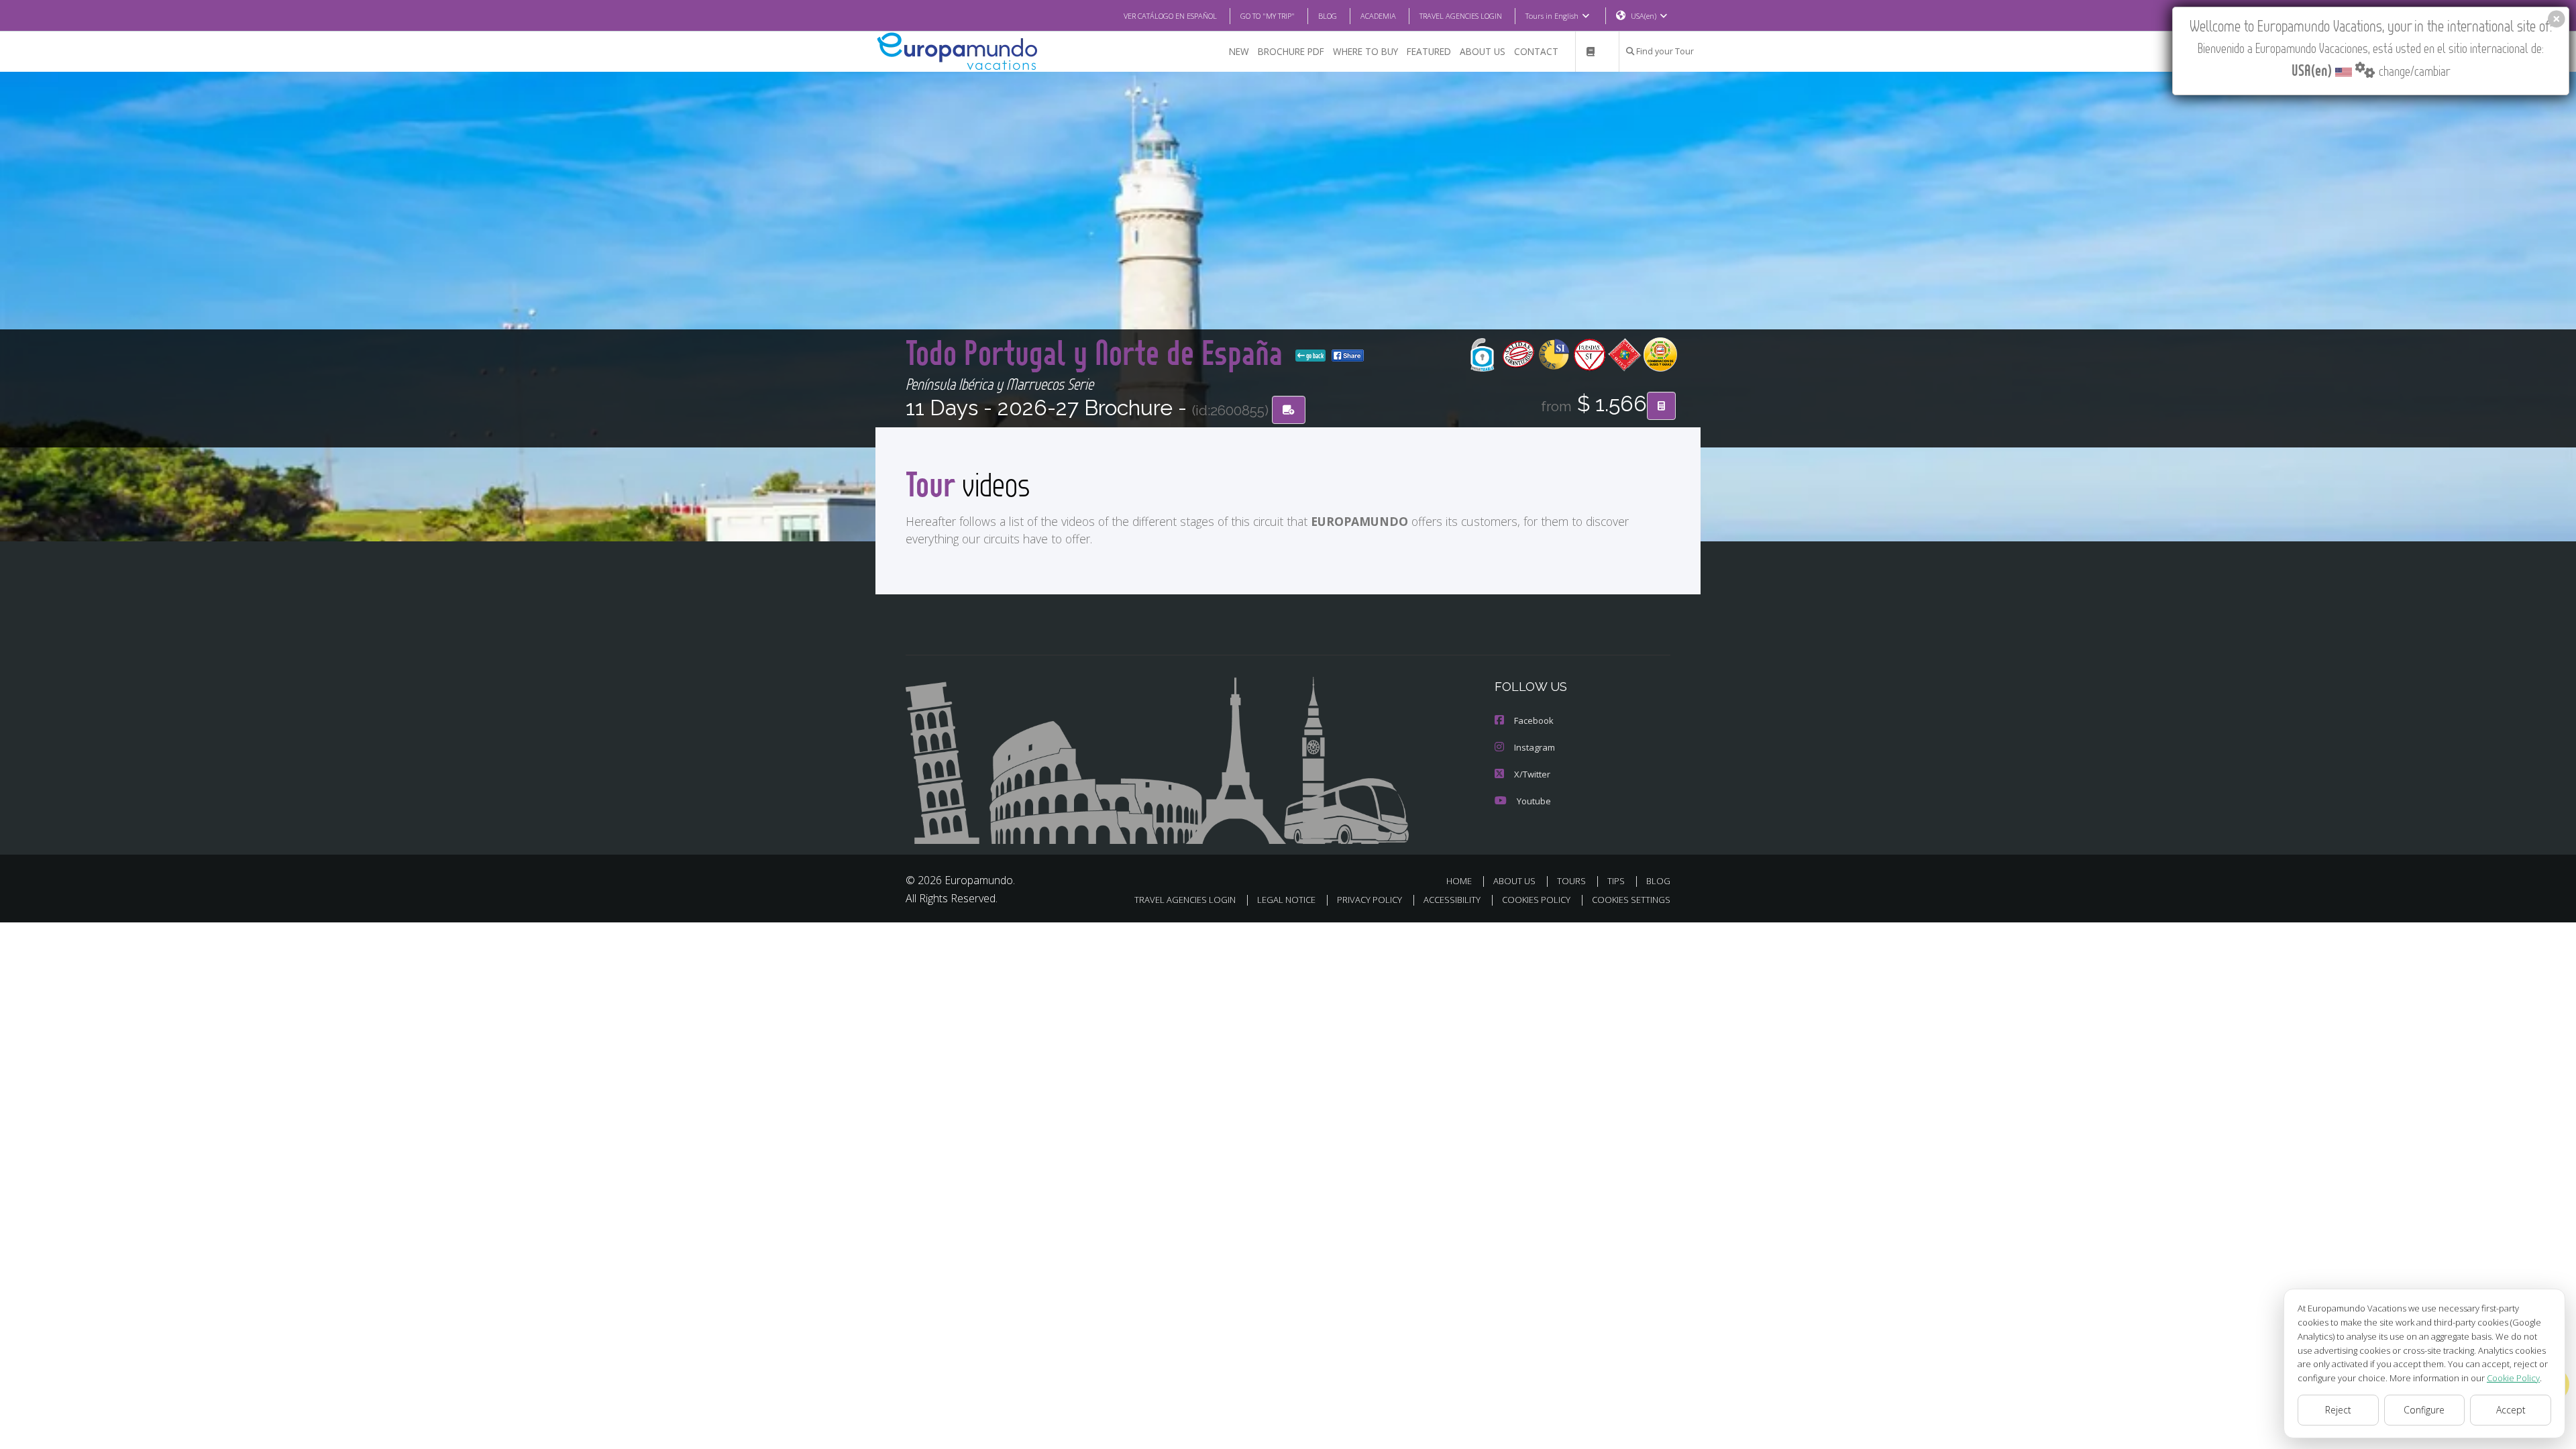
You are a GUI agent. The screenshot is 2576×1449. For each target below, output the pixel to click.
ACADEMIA (1378, 16)
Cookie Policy (2513, 1378)
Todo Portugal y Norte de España (1098, 352)
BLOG (1328, 16)
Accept (2511, 1410)
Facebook (1534, 720)
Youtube (1534, 801)
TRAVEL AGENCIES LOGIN (1461, 16)
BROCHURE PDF (1291, 51)
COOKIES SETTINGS (1631, 900)
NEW (1239, 51)
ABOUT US (1483, 51)
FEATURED (1429, 51)
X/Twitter (1532, 774)
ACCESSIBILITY (1452, 900)
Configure (2424, 1410)
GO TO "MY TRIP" (1268, 16)
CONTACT (1536, 51)
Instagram (1535, 747)
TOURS (1571, 881)
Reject (2338, 1410)
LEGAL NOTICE (1286, 900)
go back (1314, 356)
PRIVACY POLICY (1370, 900)
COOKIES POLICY (1536, 900)
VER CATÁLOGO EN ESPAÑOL (1170, 16)
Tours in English (1552, 16)
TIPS (1616, 881)
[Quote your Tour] (1661, 406)
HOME (1459, 881)
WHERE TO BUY (1365, 51)
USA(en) (1644, 16)
